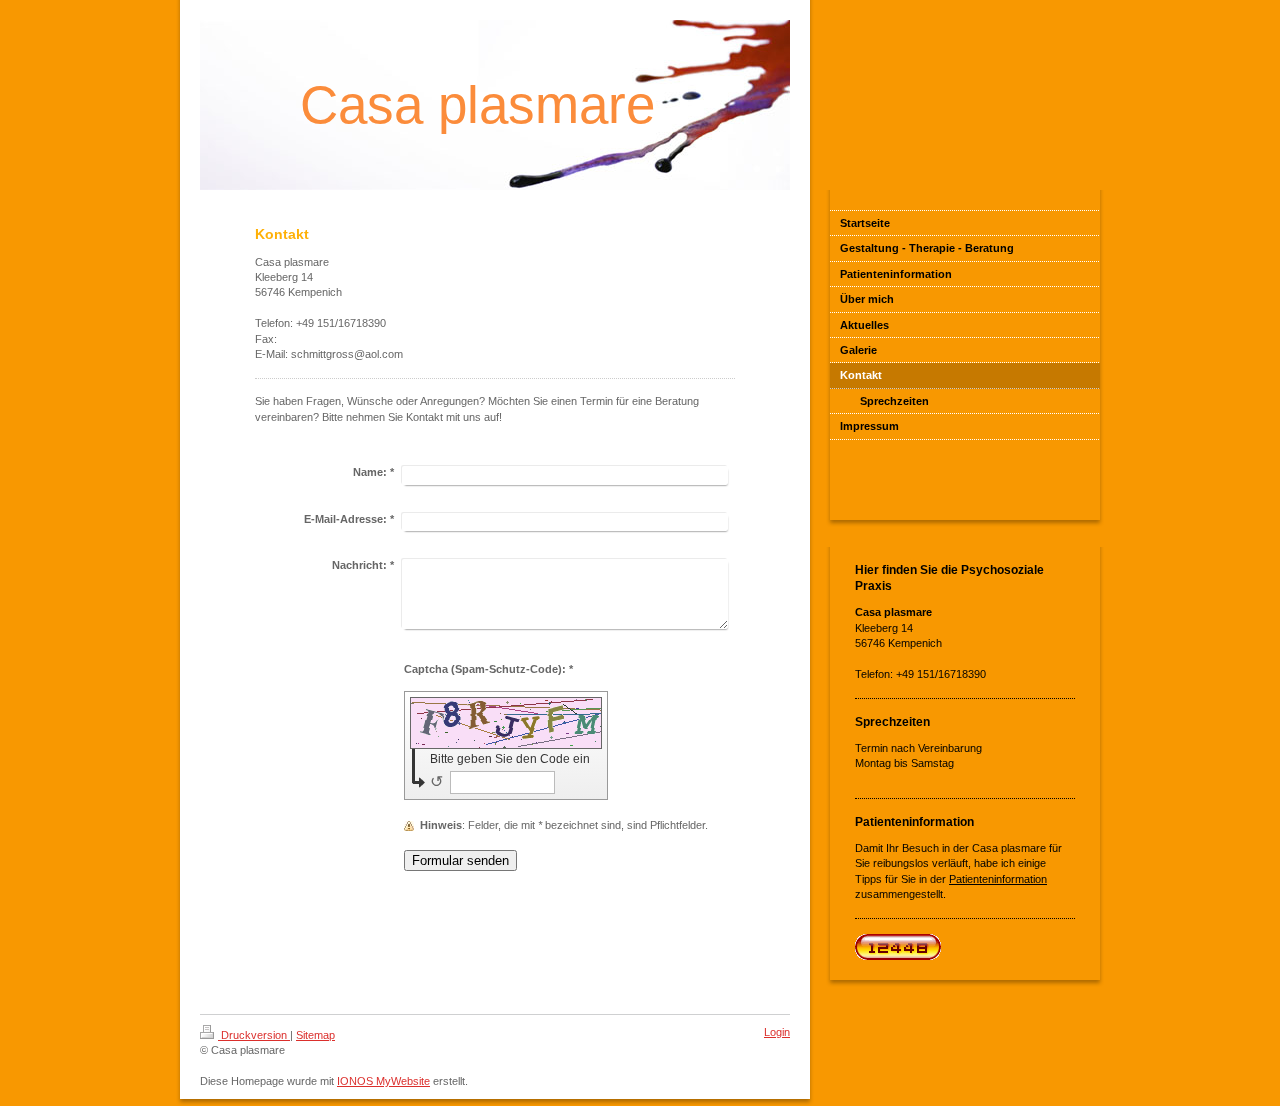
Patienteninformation (998, 879)
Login (777, 1032)
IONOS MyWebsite (383, 1081)
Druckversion (254, 1035)
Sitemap (315, 1035)
